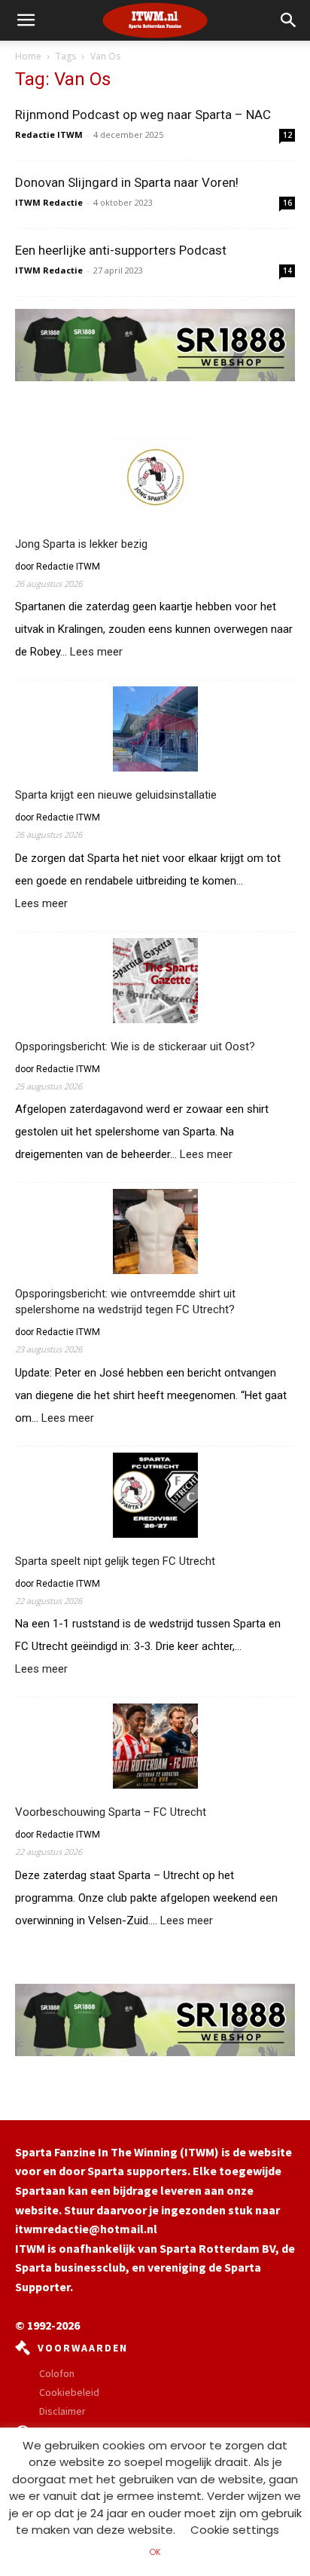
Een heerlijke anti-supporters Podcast (121, 250)
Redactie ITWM (49, 134)
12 (287, 135)
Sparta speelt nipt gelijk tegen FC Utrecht (115, 1561)
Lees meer (96, 652)
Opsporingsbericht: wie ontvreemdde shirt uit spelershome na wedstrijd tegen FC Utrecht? (125, 1302)
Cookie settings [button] (235, 2530)
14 (287, 270)
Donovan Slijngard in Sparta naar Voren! (127, 182)
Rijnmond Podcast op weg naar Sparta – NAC (143, 115)
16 (287, 203)
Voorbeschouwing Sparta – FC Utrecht (111, 1812)
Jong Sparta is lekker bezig (81, 544)
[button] (289, 20)
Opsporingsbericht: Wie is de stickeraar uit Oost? (135, 1047)
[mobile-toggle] (26, 20)
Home (28, 56)
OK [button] (155, 2552)
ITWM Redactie (49, 202)
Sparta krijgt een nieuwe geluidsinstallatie (116, 795)
